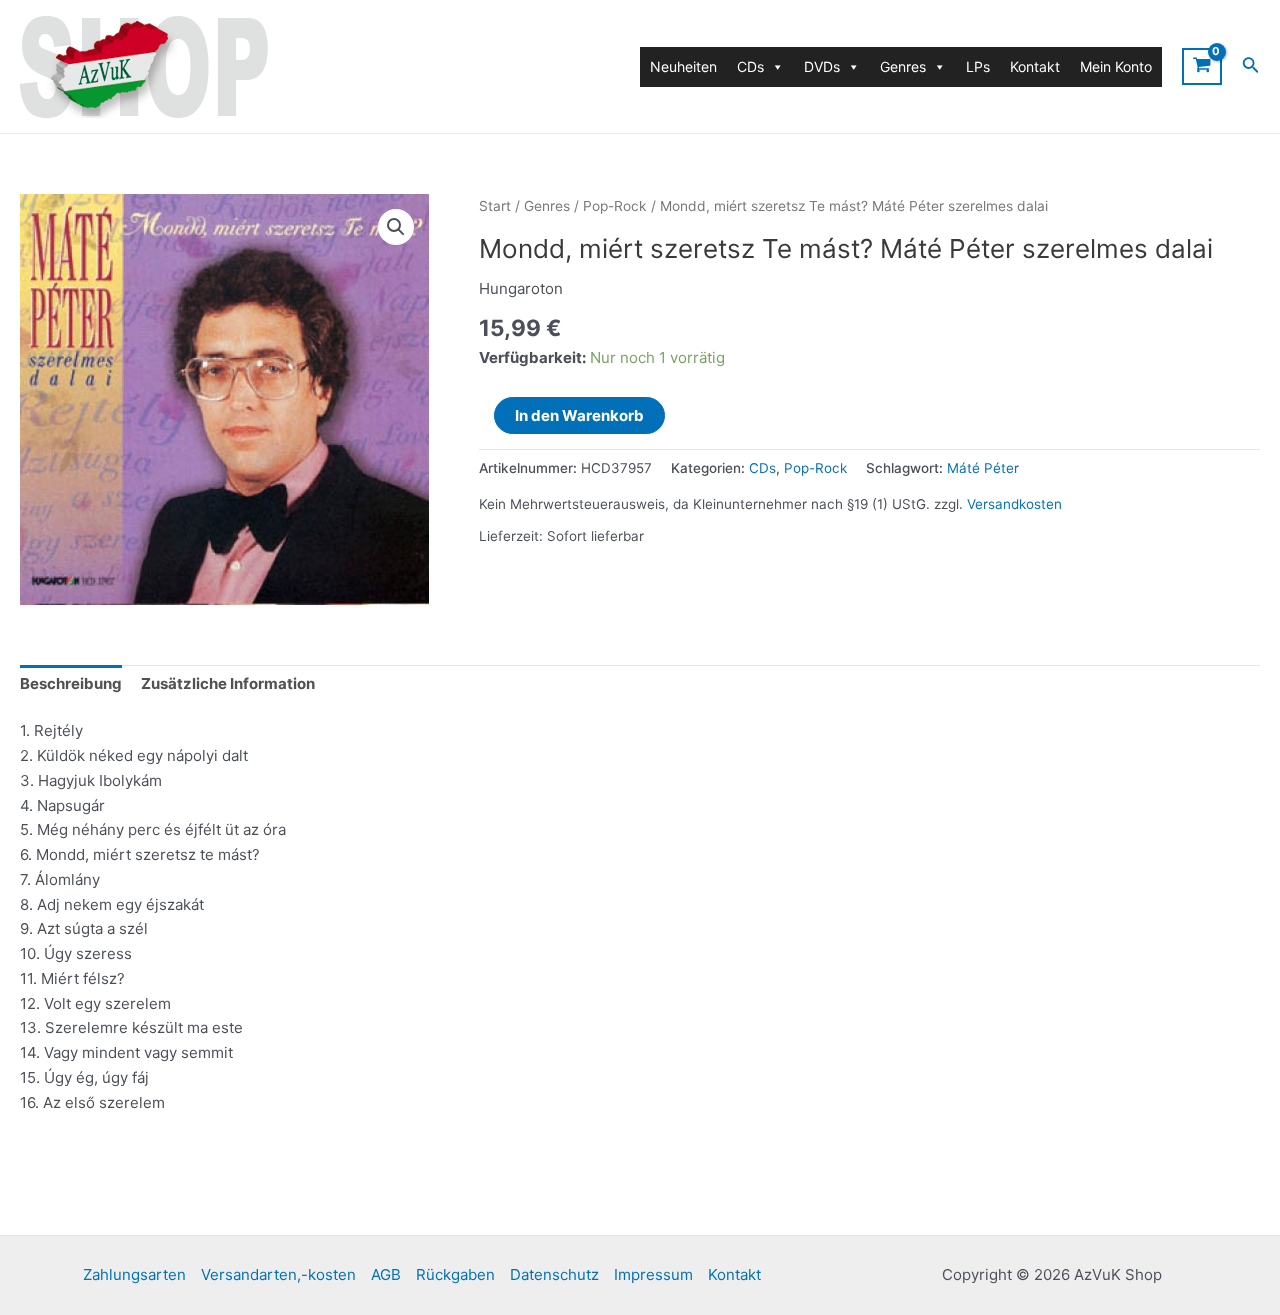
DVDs (822, 66)
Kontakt (1035, 66)
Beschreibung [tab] (71, 683)
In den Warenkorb (579, 415)
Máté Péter (983, 468)
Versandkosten (1014, 504)
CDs (762, 468)
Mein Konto (1116, 66)
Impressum (653, 1274)
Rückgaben (455, 1274)
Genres (547, 206)
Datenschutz (554, 1274)
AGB (386, 1274)
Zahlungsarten (134, 1274)
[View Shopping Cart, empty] (1202, 66)
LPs (978, 66)
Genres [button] (903, 66)
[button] (396, 227)
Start (495, 206)
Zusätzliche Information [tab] (228, 683)
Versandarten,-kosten (278, 1274)
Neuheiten (683, 66)
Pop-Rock (615, 206)
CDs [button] (750, 66)
